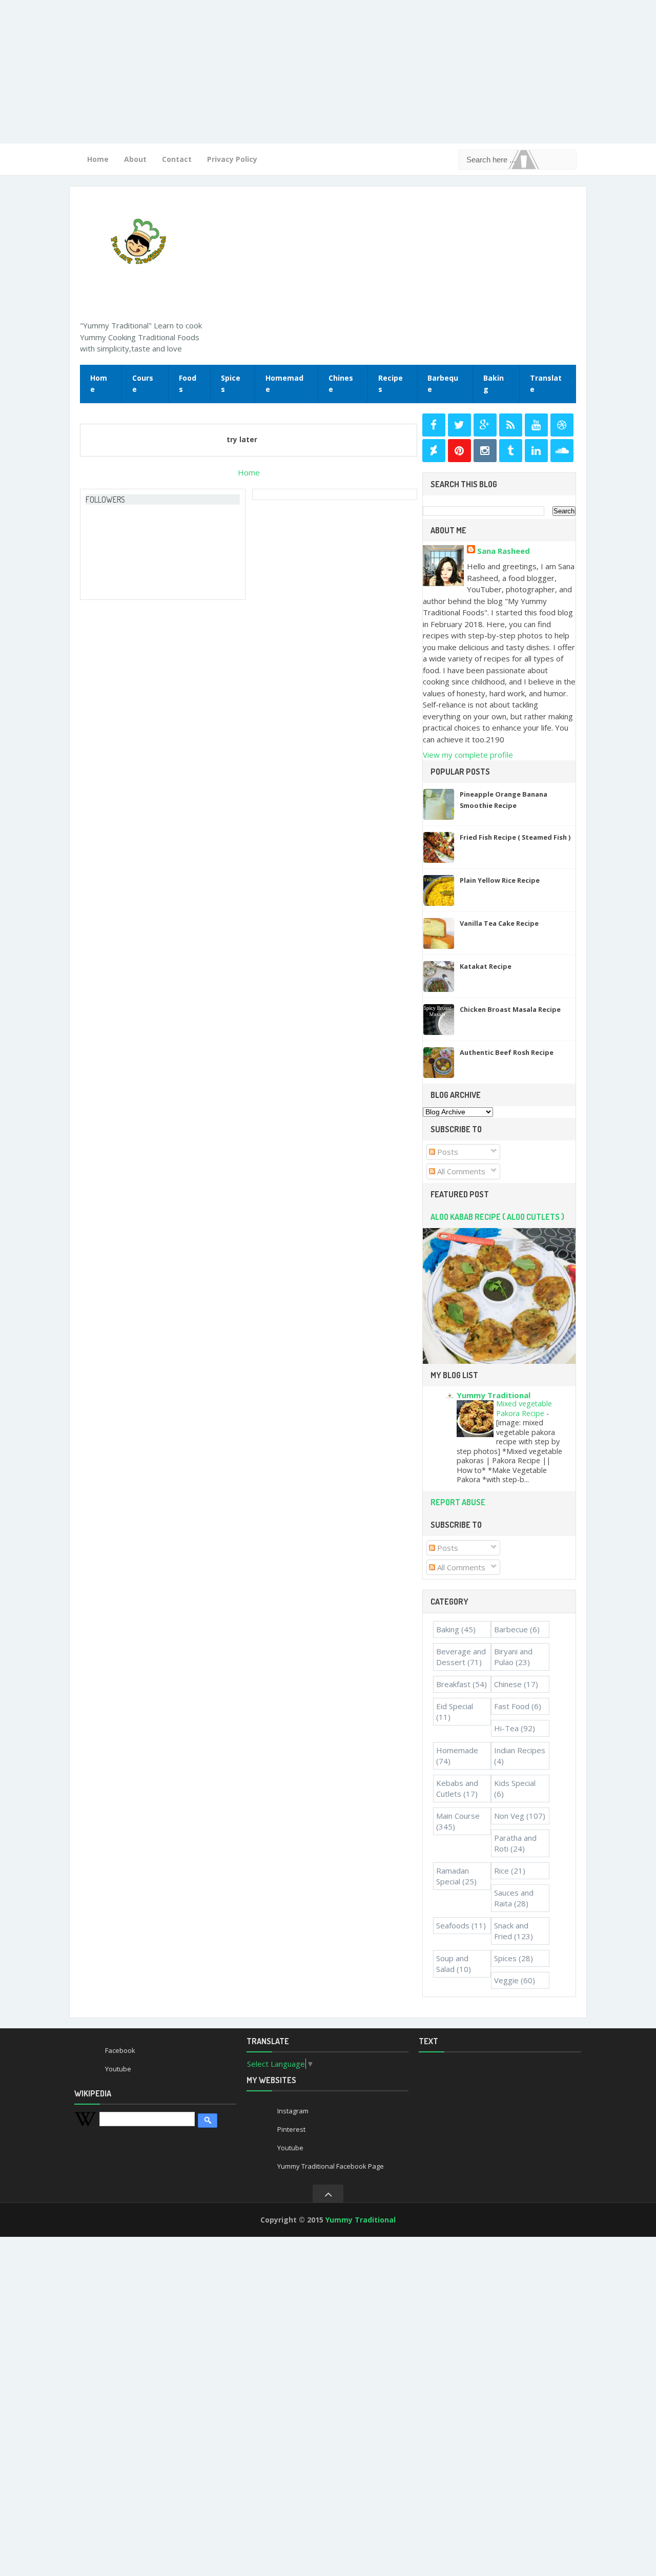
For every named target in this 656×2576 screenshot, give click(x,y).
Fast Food (512, 1706)
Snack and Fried (511, 1931)
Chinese (341, 384)
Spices (231, 384)
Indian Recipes (520, 1750)
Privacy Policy (232, 159)
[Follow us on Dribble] (562, 425)
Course (143, 384)
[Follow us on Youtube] (536, 425)
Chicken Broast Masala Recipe (510, 1009)
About (135, 159)
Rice (501, 1871)
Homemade (284, 384)
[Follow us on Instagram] (485, 451)
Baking (494, 384)
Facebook (120, 2050)
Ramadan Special (453, 1876)
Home (98, 159)
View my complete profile (468, 755)
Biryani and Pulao (513, 1657)
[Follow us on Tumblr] (511, 451)
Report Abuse (458, 1502)
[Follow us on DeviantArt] (434, 451)
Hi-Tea (506, 1728)
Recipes (391, 384)
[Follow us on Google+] (485, 425)
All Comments (460, 1171)
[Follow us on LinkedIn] (536, 451)
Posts (447, 1152)
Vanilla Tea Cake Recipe (499, 923)
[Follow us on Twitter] (459, 425)
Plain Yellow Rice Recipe (500, 880)
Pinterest (291, 2129)
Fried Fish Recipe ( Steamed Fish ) (515, 837)
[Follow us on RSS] (511, 425)
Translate (546, 384)
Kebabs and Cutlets (457, 1788)
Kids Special (515, 1783)
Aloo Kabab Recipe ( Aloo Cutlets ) (497, 1217)
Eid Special (455, 1706)
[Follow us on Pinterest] (459, 451)
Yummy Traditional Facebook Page (331, 2166)
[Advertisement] (307, 72)
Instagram (293, 2111)
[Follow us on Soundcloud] (562, 451)
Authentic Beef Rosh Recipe (507, 1052)
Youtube (118, 2069)
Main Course (458, 1816)
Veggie (506, 1980)
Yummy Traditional (494, 1395)
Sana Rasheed (504, 551)
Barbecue (511, 1629)
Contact (177, 159)
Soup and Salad (452, 1964)
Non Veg (509, 1816)
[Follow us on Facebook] (434, 425)
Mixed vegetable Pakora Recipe (524, 1408)
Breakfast (453, 1684)
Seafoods (453, 1925)
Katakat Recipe (486, 966)
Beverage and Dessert (461, 1657)
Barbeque (443, 384)
